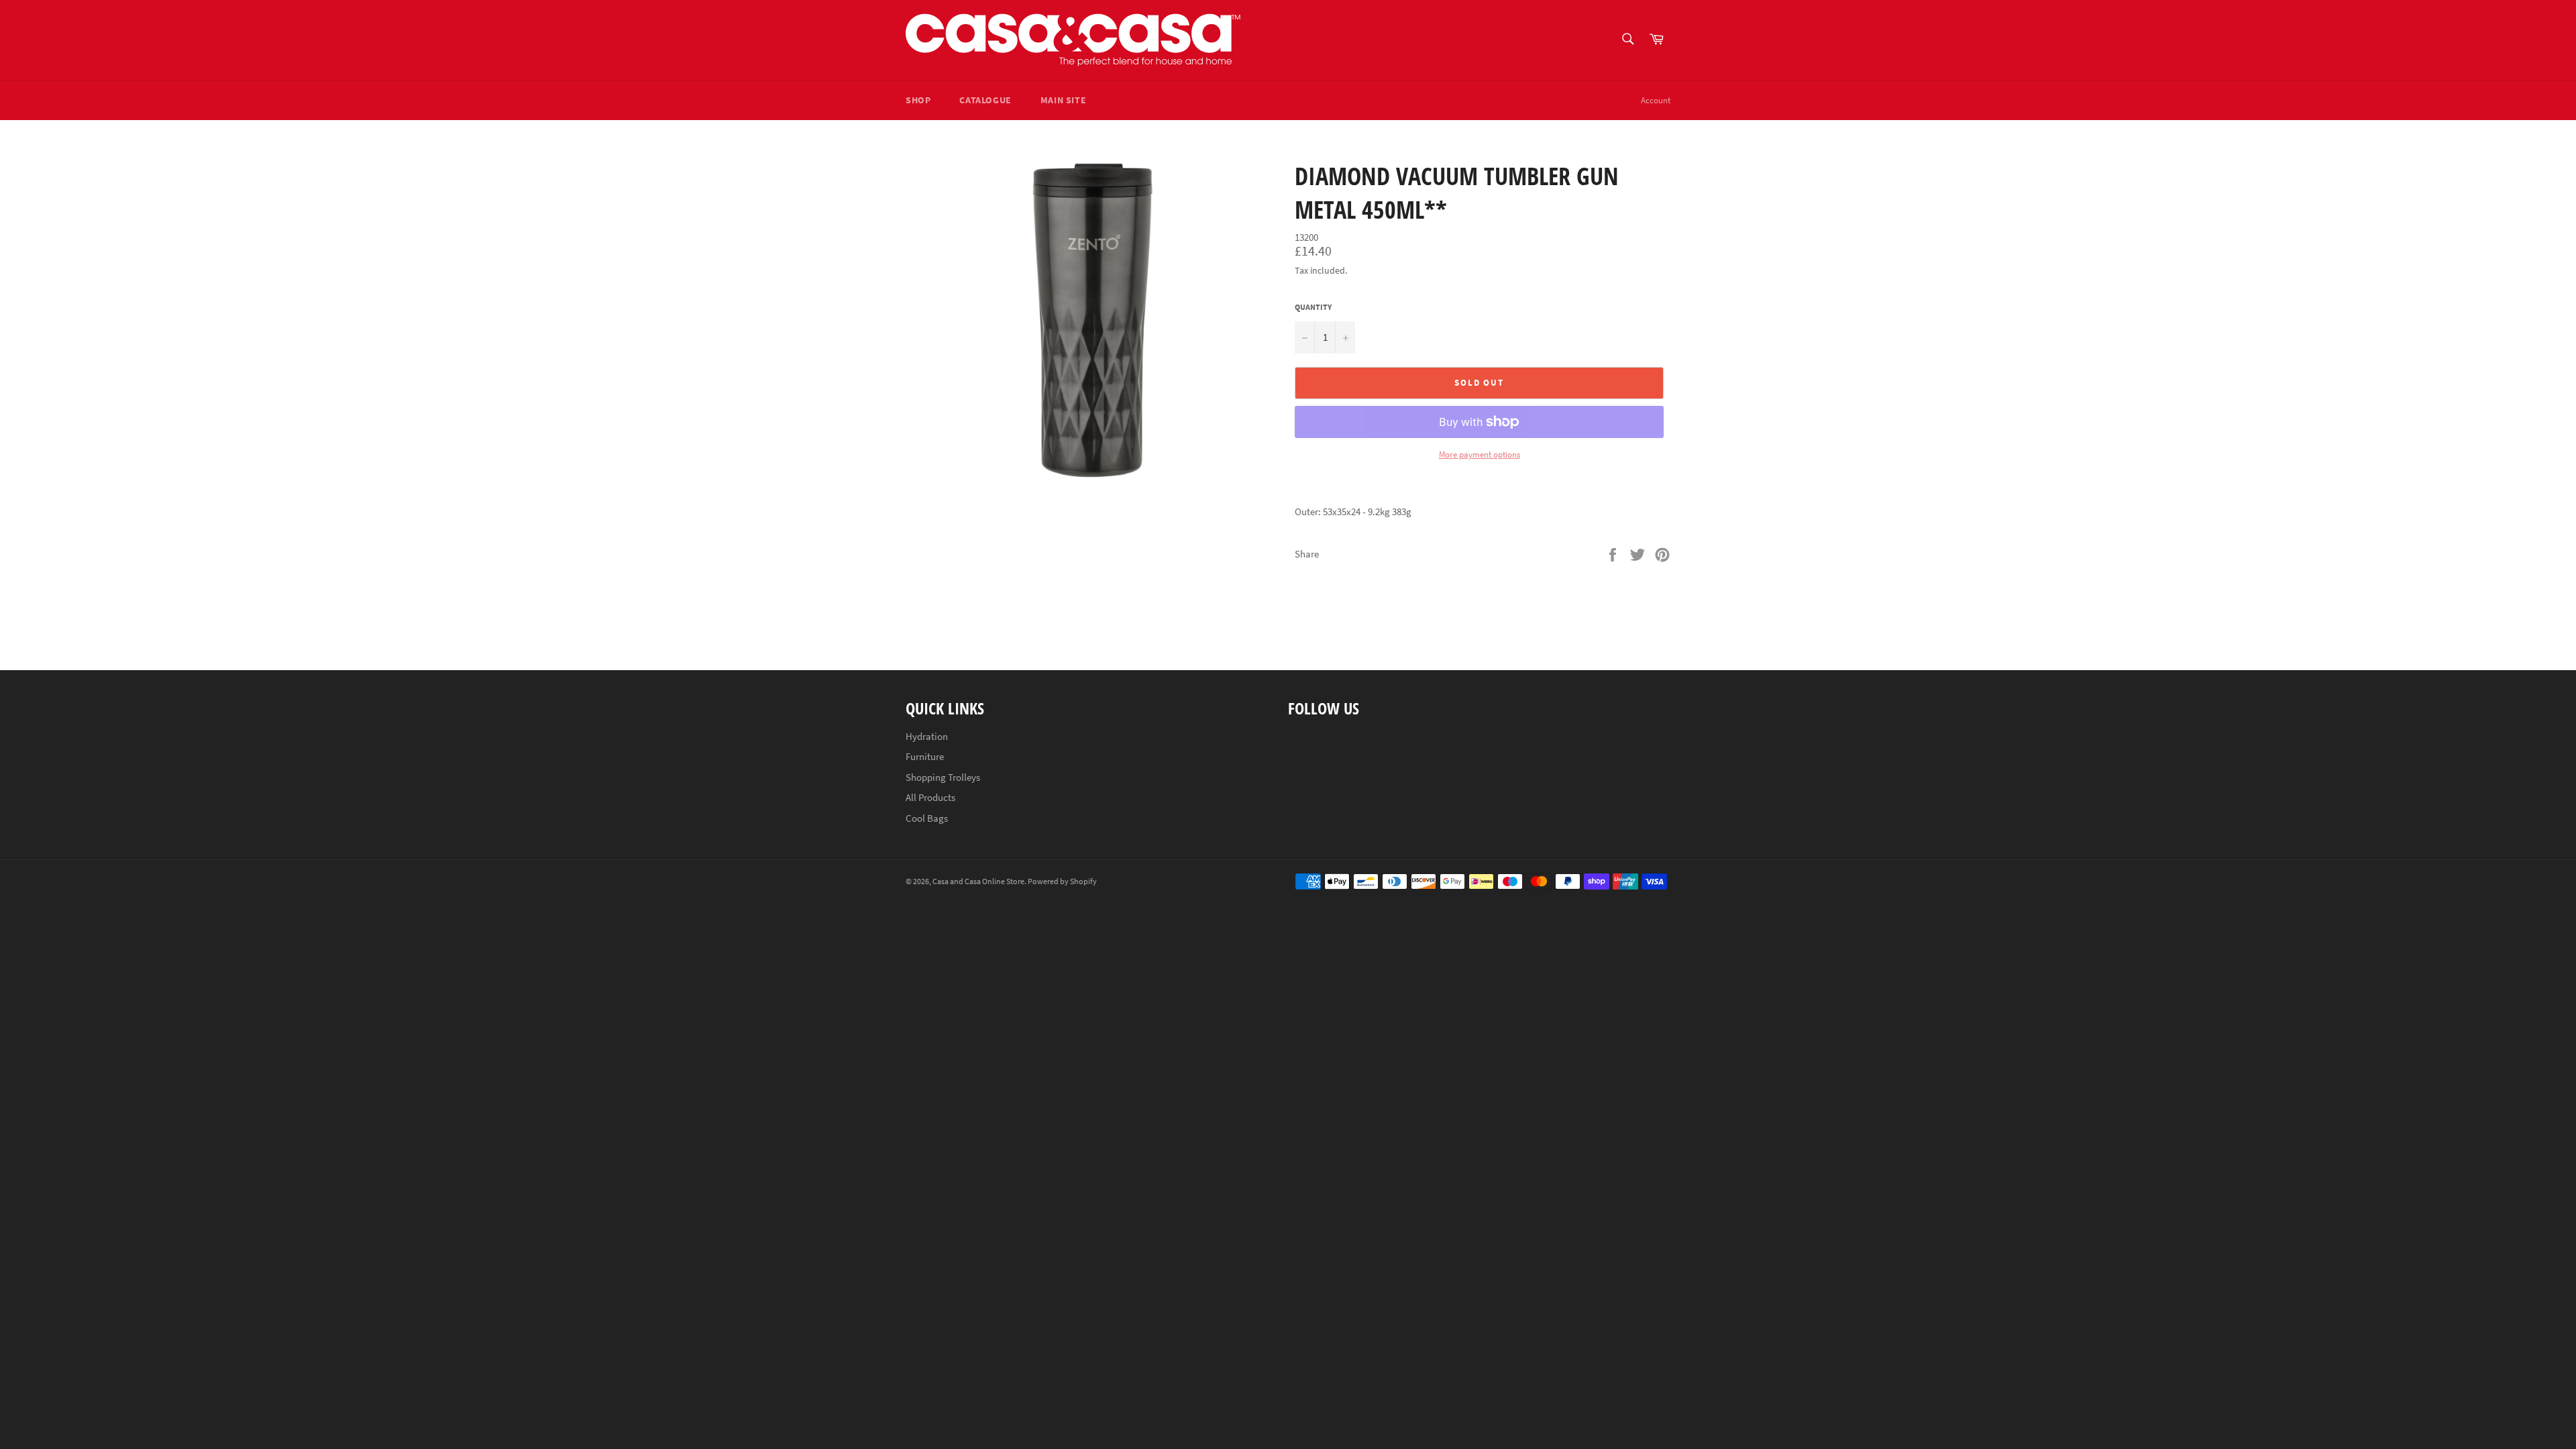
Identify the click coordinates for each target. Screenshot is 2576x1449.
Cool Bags (927, 818)
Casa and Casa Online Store (978, 881)
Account (1656, 100)
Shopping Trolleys (943, 777)
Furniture (925, 756)
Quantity (1313, 307)
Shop (918, 100)
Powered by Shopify (1062, 881)
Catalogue (985, 100)
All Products (930, 797)
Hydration (927, 736)
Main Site (1063, 100)
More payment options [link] (1480, 454)
